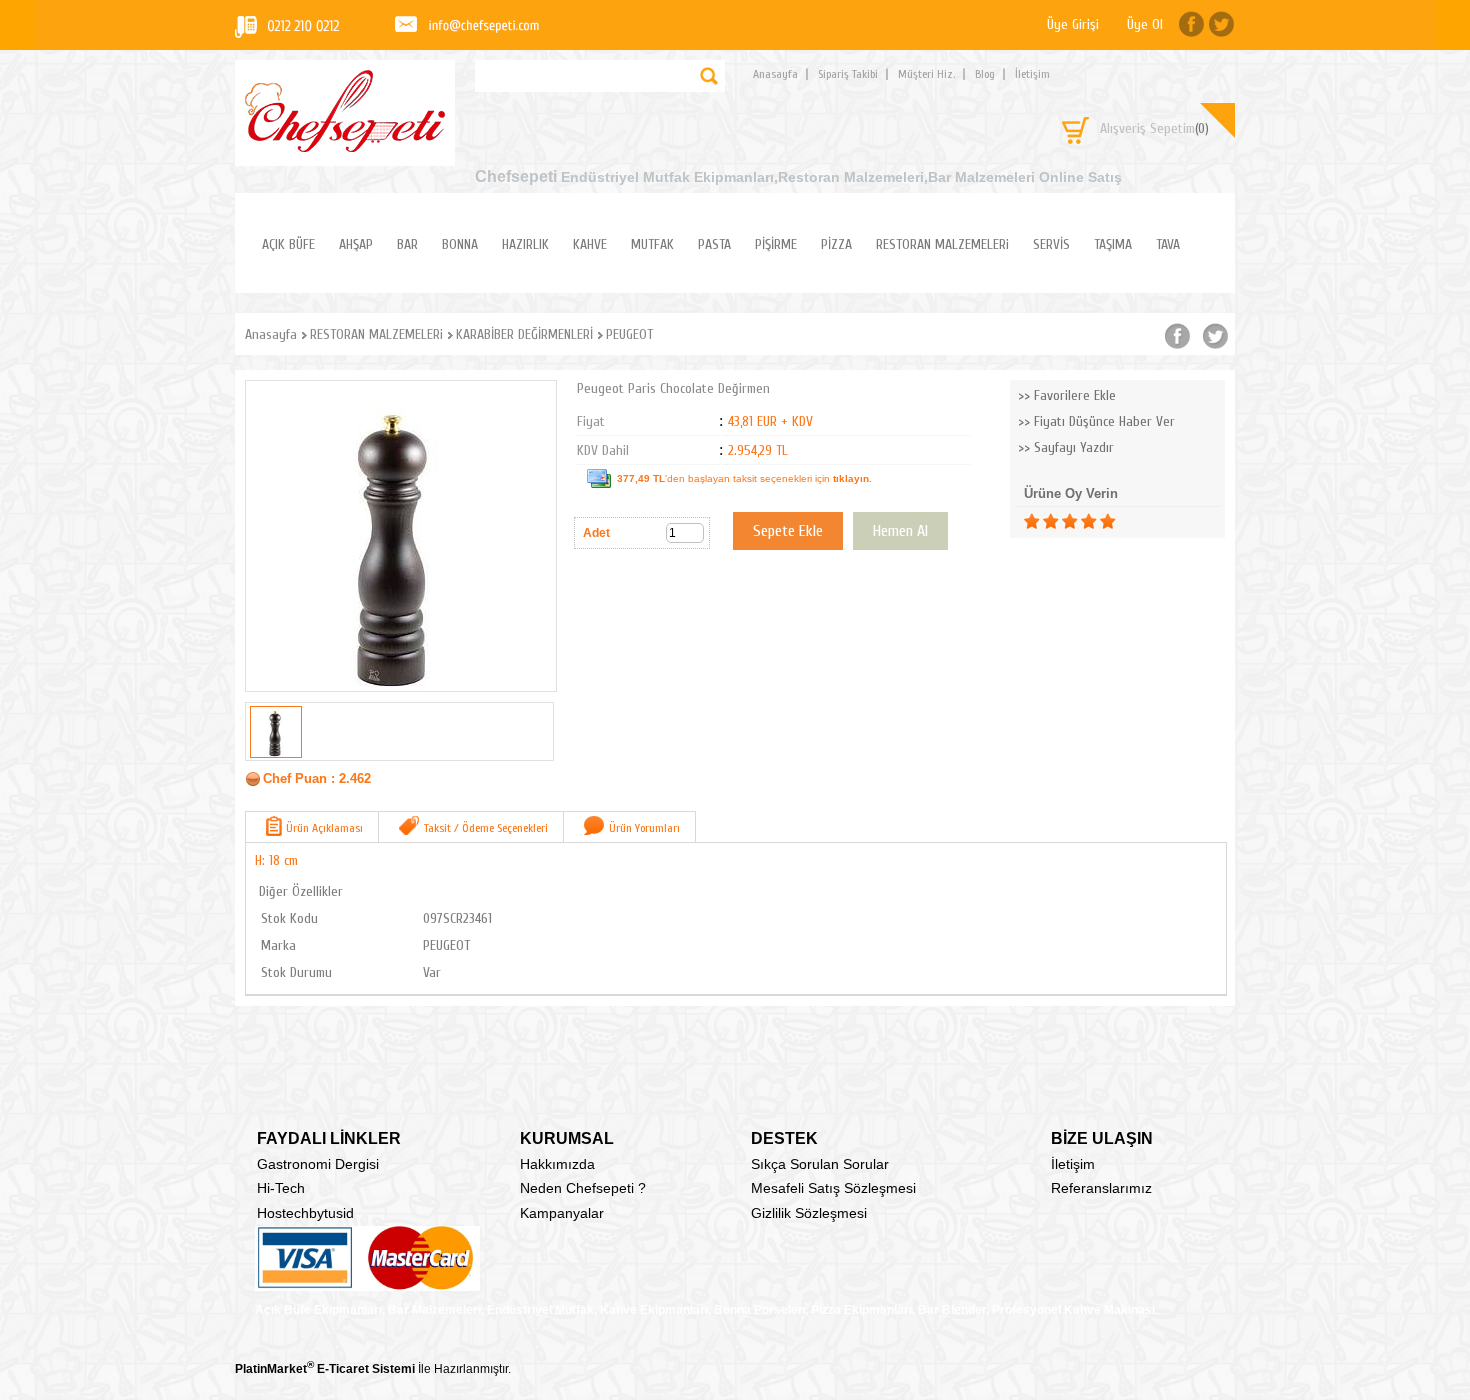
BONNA (460, 244)
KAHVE (590, 244)
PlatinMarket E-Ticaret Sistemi (325, 1369)
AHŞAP (356, 244)
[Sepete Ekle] (788, 531)
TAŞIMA (1113, 244)
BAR (407, 244)
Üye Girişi (1073, 24)
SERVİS (1051, 244)
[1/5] (1031, 521)
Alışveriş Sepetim (1154, 128)
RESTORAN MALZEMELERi (942, 244)
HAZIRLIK (525, 244)
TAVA (1168, 244)
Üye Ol (1145, 24)
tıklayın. (852, 478)
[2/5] (1041, 521)
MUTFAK (652, 244)
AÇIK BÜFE (288, 244)
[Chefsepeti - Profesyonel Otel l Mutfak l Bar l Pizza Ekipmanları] (345, 146)
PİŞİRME (776, 244)
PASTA (714, 244)
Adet (596, 533)
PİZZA (836, 244)
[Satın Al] (900, 531)
